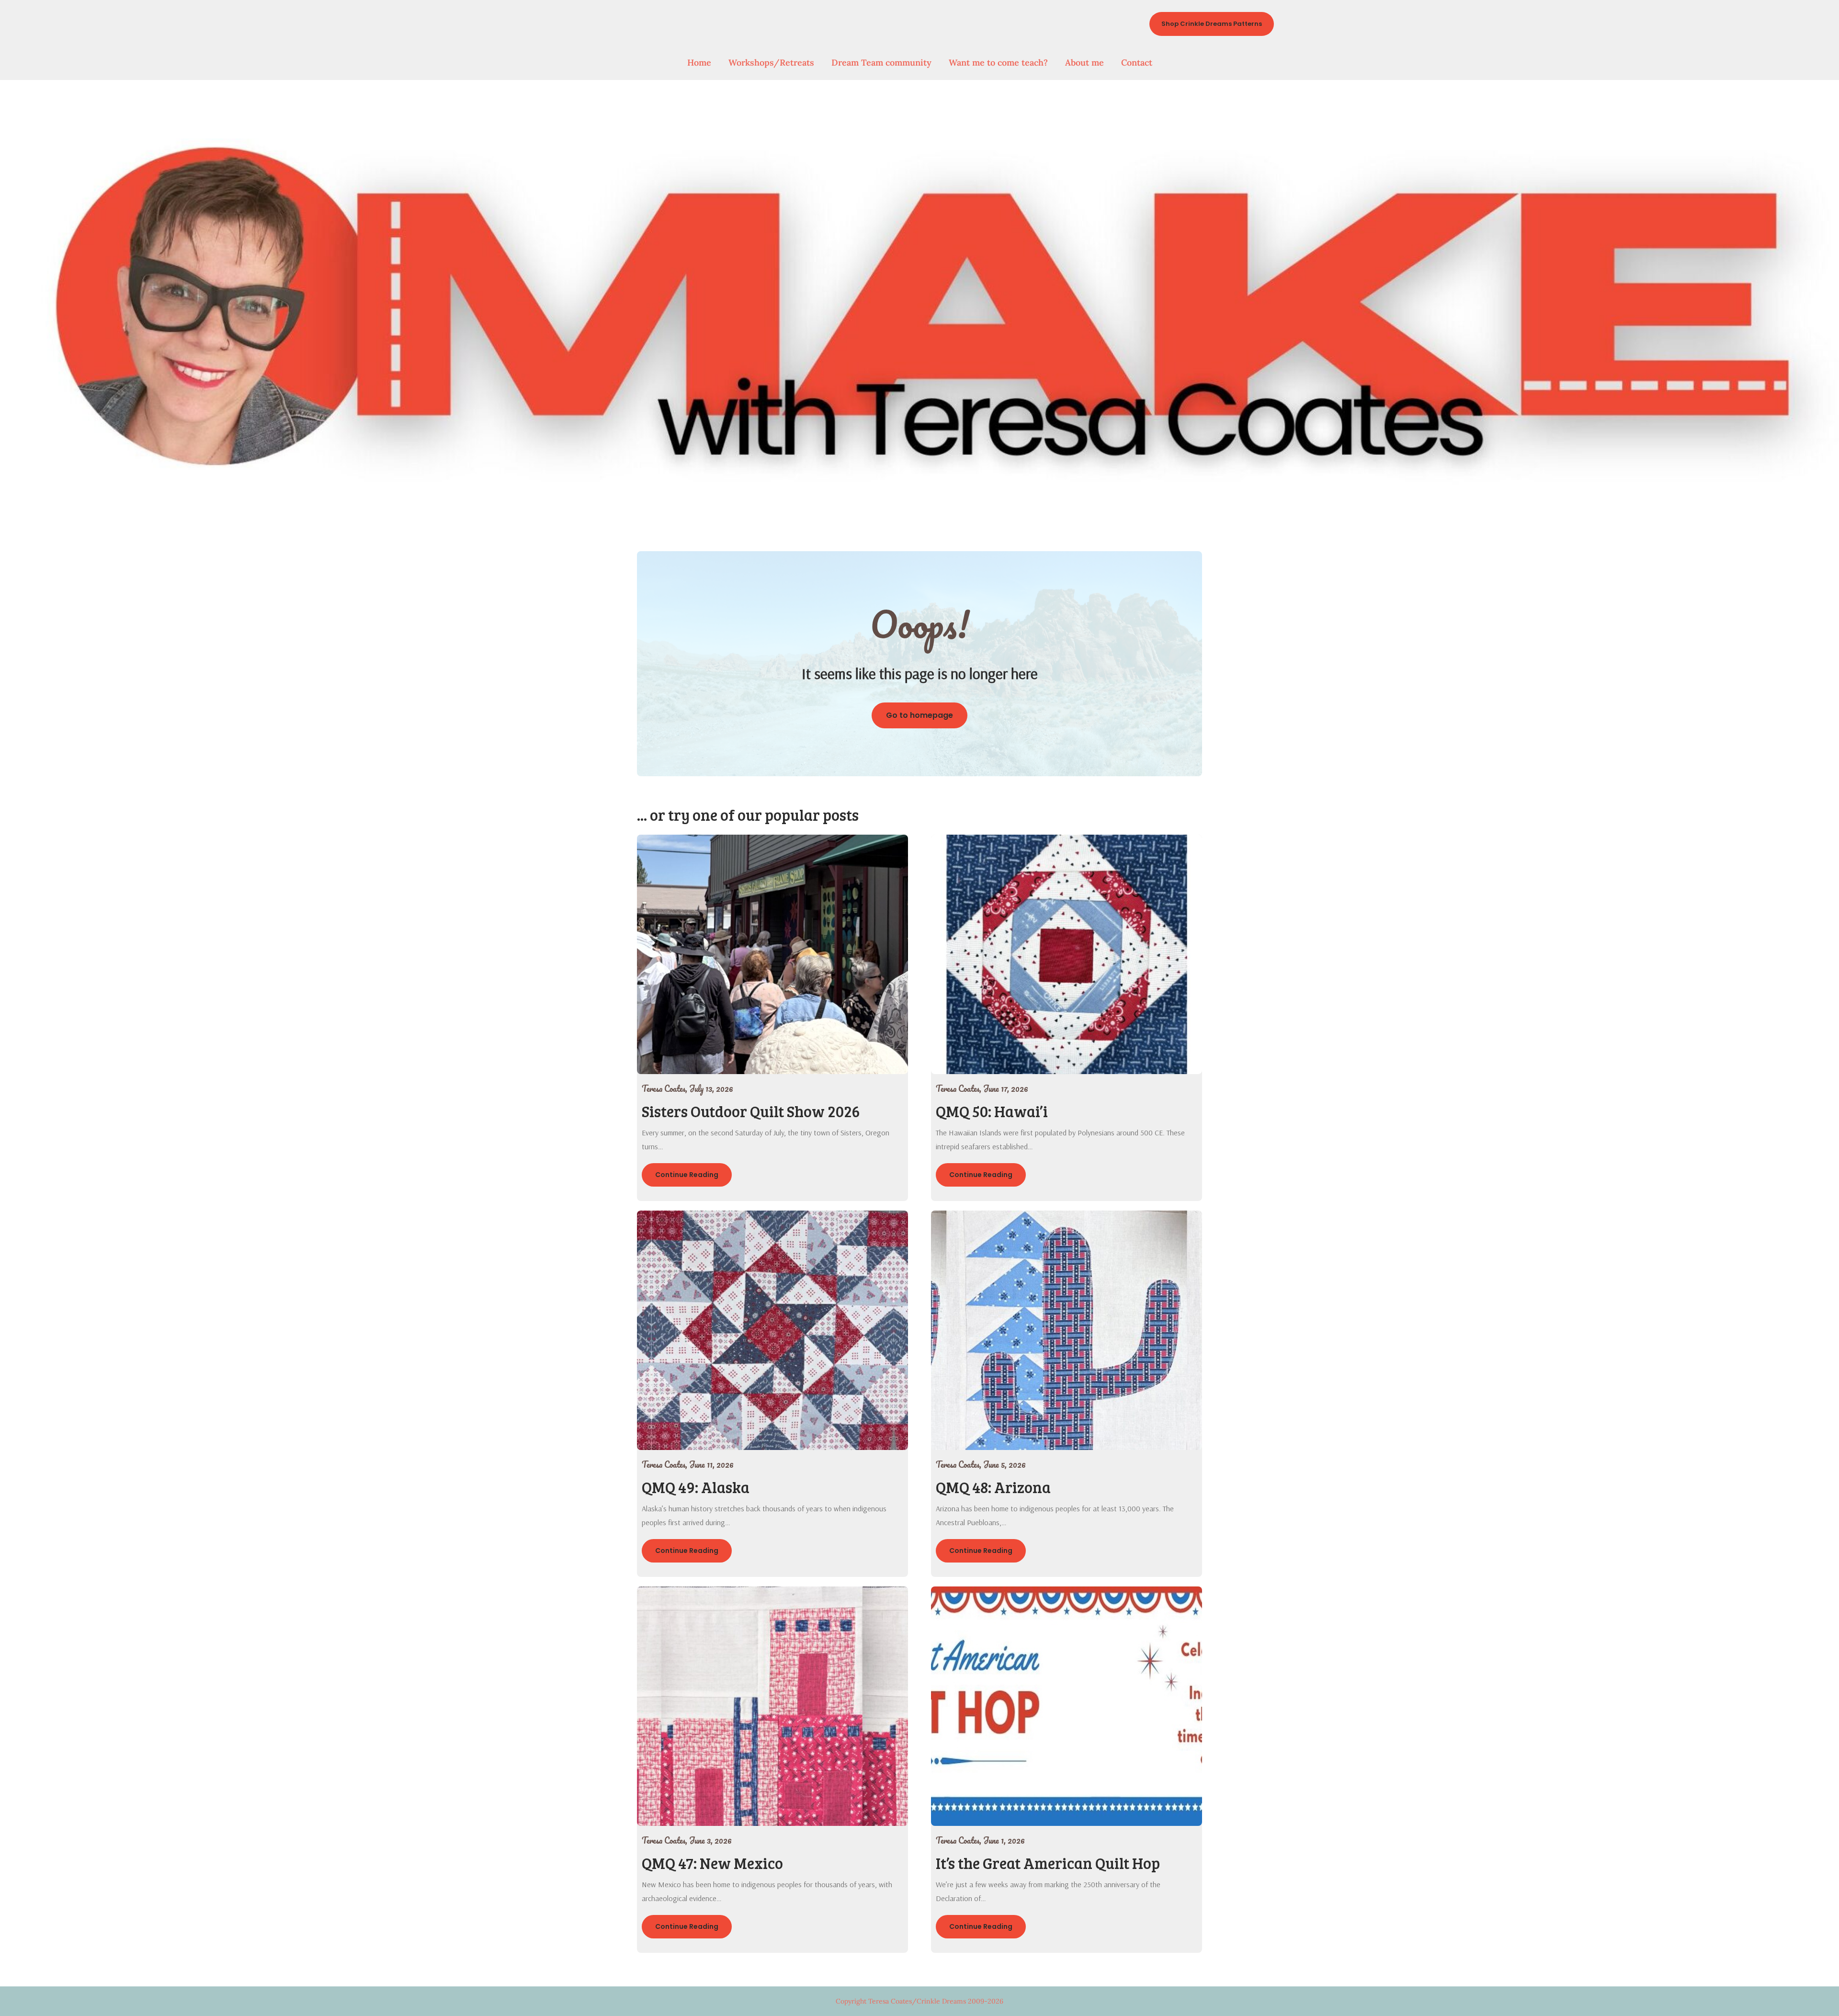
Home (699, 62)
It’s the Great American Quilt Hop (1048, 1863)
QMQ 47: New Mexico (712, 1863)
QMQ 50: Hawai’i (992, 1111)
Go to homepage (919, 715)
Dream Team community (881, 62)
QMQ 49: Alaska (696, 1487)
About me (1084, 62)
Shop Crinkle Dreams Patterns (1212, 24)
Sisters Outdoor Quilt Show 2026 (751, 1111)
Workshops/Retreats (771, 62)
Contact (1137, 62)
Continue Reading (687, 1175)
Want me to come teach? (998, 62)
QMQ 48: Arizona (993, 1487)
